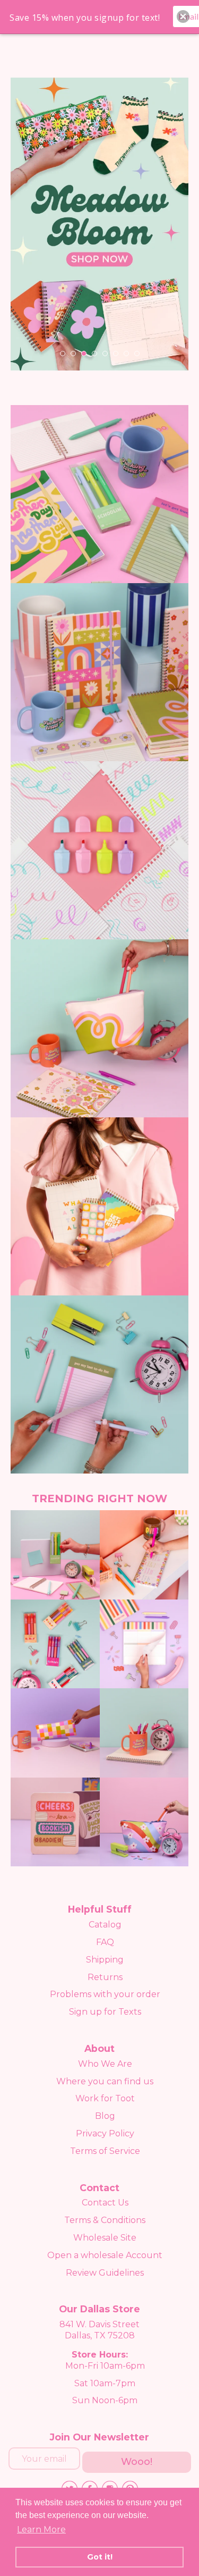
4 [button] (94, 353)
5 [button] (105, 353)
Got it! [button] (100, 2557)
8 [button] (137, 353)
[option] (99, 224)
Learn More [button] (41, 2529)
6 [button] (116, 353)
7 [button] (126, 353)
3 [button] (84, 353)
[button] (183, 16)
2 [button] (73, 353)
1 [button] (63, 353)
